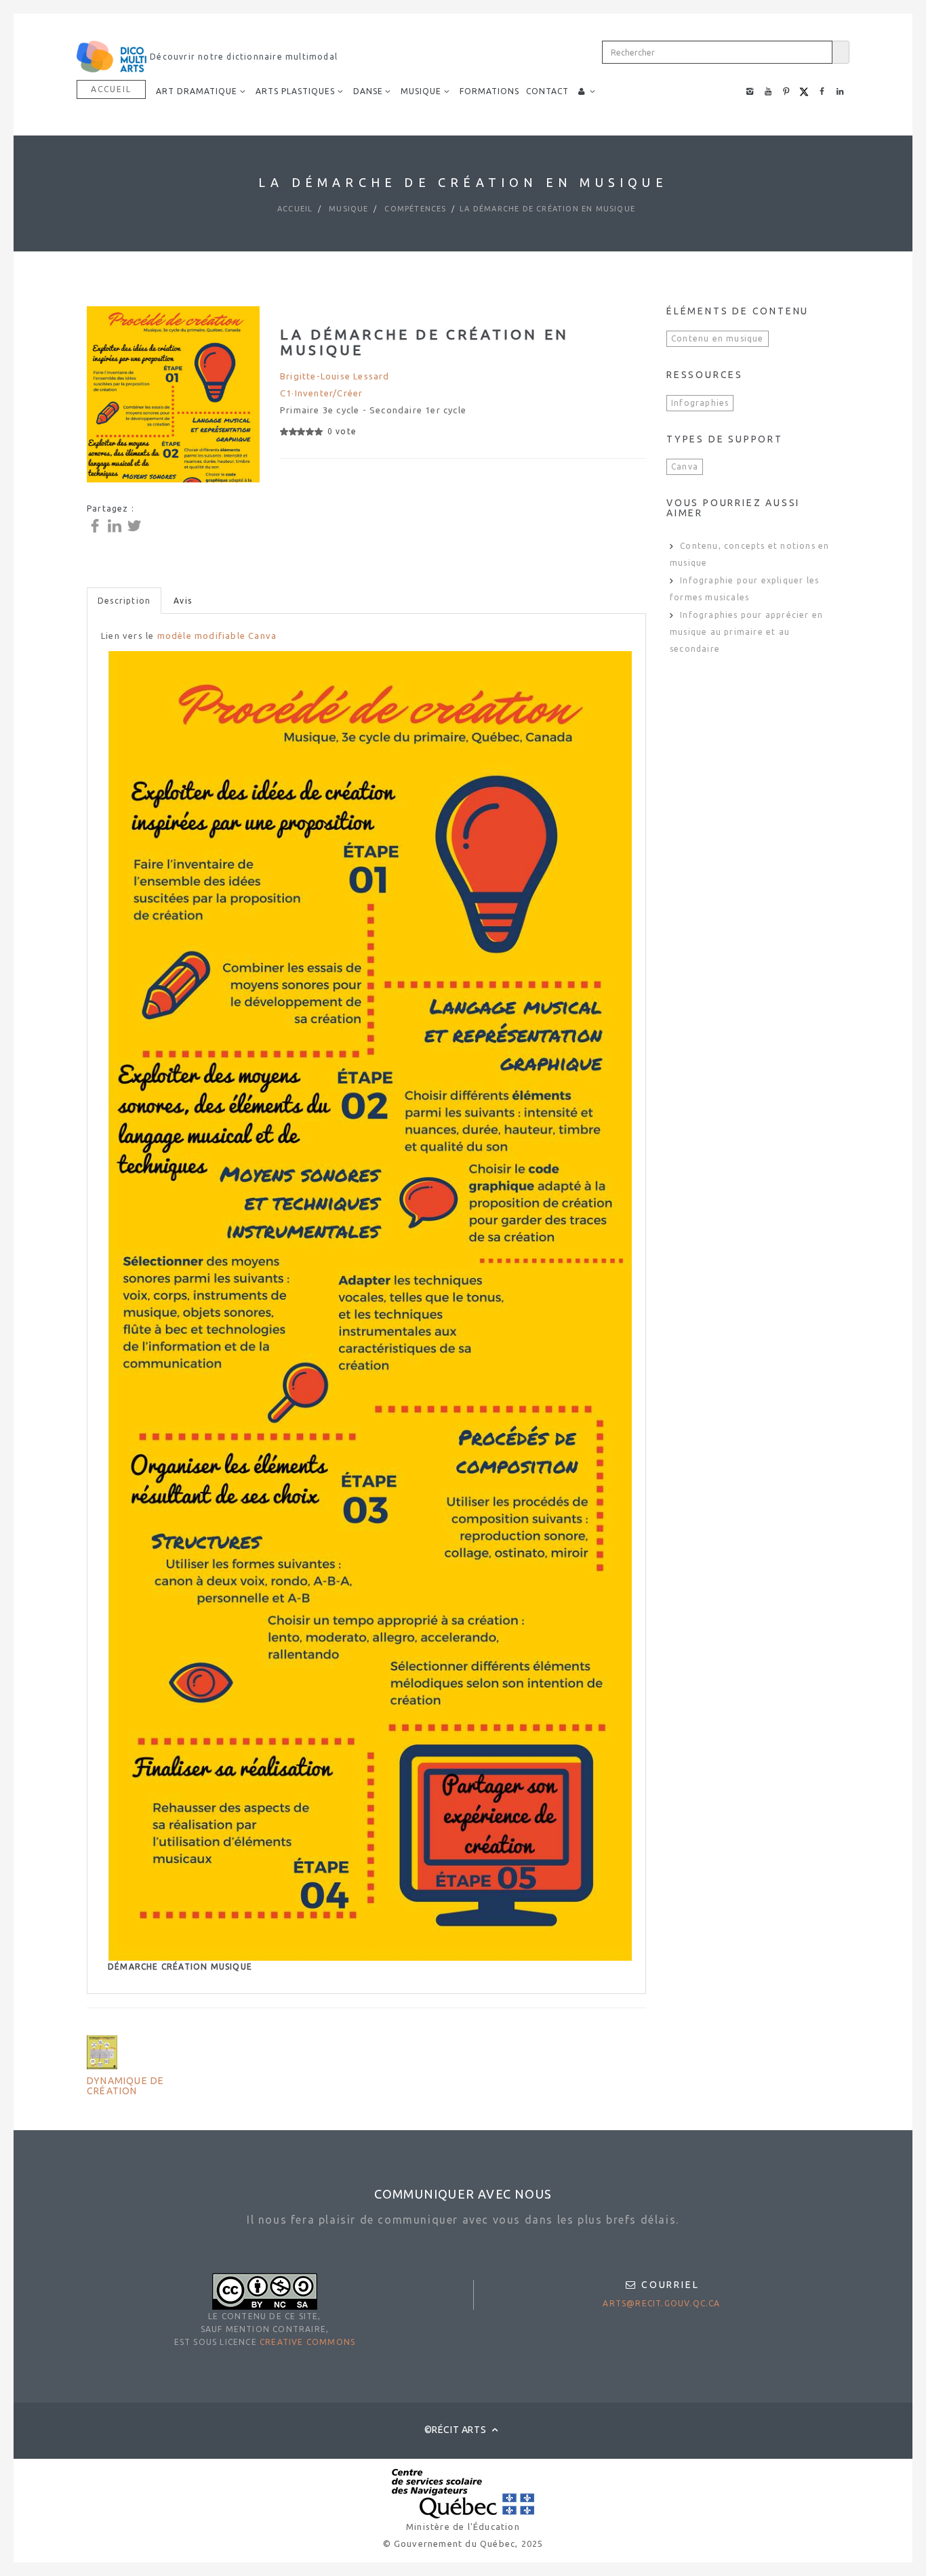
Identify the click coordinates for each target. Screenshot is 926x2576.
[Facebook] (97, 525)
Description (124, 601)
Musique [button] (421, 91)
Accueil (111, 89)
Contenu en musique (718, 338)
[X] (136, 525)
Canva (685, 466)
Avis (183, 601)
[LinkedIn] (116, 525)
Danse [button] (368, 91)
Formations (489, 91)
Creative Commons (307, 2342)
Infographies (700, 403)
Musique (347, 209)
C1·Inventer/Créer (321, 393)
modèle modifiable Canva (217, 636)
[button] (587, 91)
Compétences (414, 209)
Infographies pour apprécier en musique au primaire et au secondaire (746, 632)
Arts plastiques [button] (295, 91)
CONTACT (547, 91)
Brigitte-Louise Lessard (335, 376)
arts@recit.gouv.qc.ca (661, 2303)
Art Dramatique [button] (197, 91)
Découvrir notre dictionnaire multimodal (242, 57)
